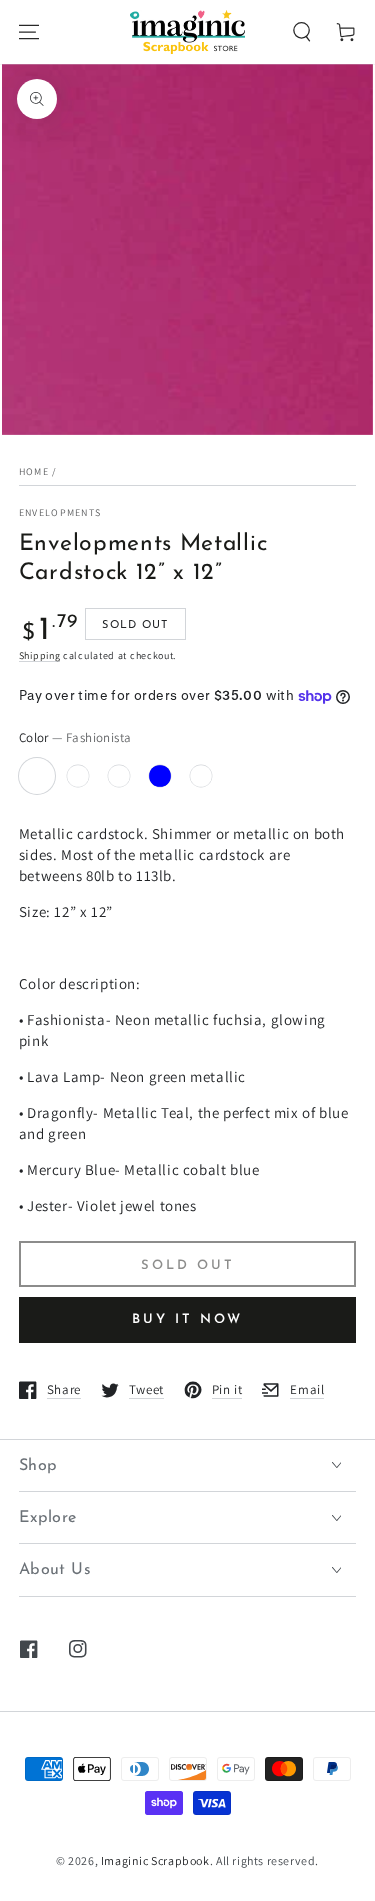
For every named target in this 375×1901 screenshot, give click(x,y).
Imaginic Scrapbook (155, 1860)
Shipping (40, 655)
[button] (302, 32)
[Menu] (29, 32)
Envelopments (60, 512)
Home (34, 471)
